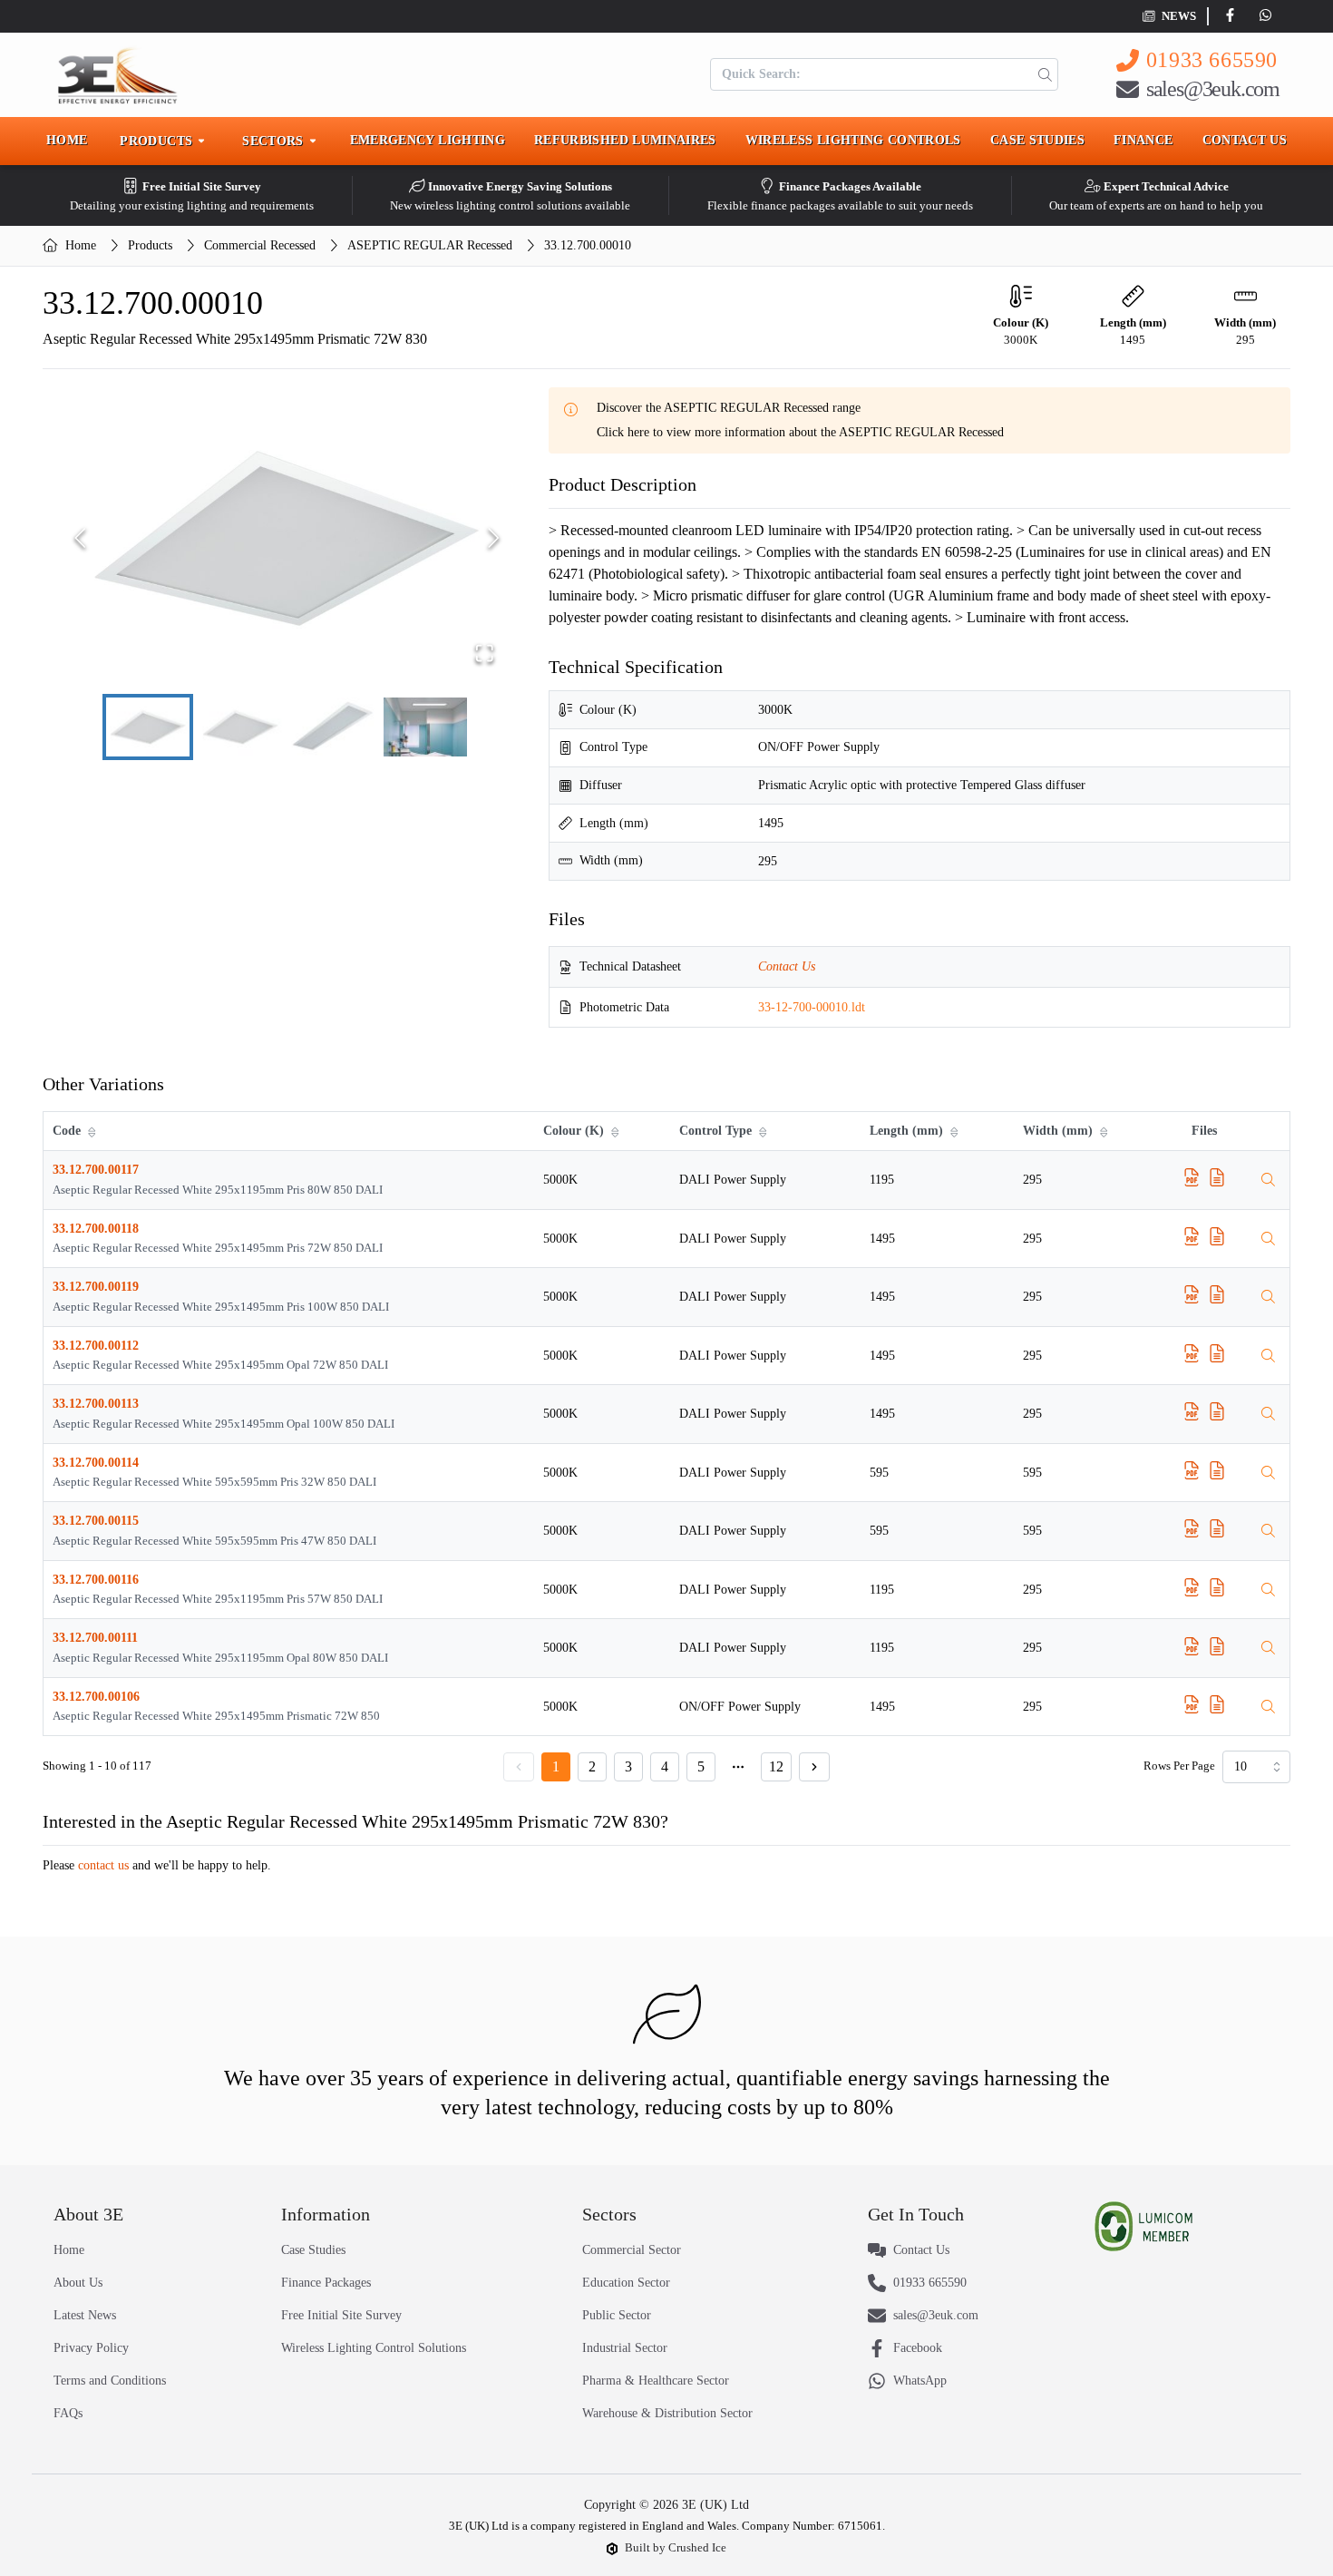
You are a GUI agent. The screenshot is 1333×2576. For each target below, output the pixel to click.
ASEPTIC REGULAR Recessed (430, 245)
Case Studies (1037, 140)
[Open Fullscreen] (485, 653)
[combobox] (1256, 1767)
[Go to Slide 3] (333, 727)
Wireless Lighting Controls (853, 140)
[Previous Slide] (80, 538)
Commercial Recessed (260, 245)
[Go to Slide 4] (425, 727)
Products (150, 245)
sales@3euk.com (1213, 89)
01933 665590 (1212, 60)
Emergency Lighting (428, 140)
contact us (103, 1865)
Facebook (918, 2348)
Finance (1143, 140)
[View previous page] (519, 1767)
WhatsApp (920, 2381)
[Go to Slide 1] (148, 727)
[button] (287, 538)
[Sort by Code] (93, 1131)
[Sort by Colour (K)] (617, 1131)
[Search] (1041, 74)
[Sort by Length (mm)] (956, 1131)
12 (776, 1766)
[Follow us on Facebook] (1234, 16)
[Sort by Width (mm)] (1105, 1131)
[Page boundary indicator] (738, 1767)
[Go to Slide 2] (240, 727)
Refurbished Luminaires (625, 140)
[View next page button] (814, 1767)
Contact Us (1245, 140)
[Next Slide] (494, 538)
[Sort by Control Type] (764, 1131)
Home (67, 140)
